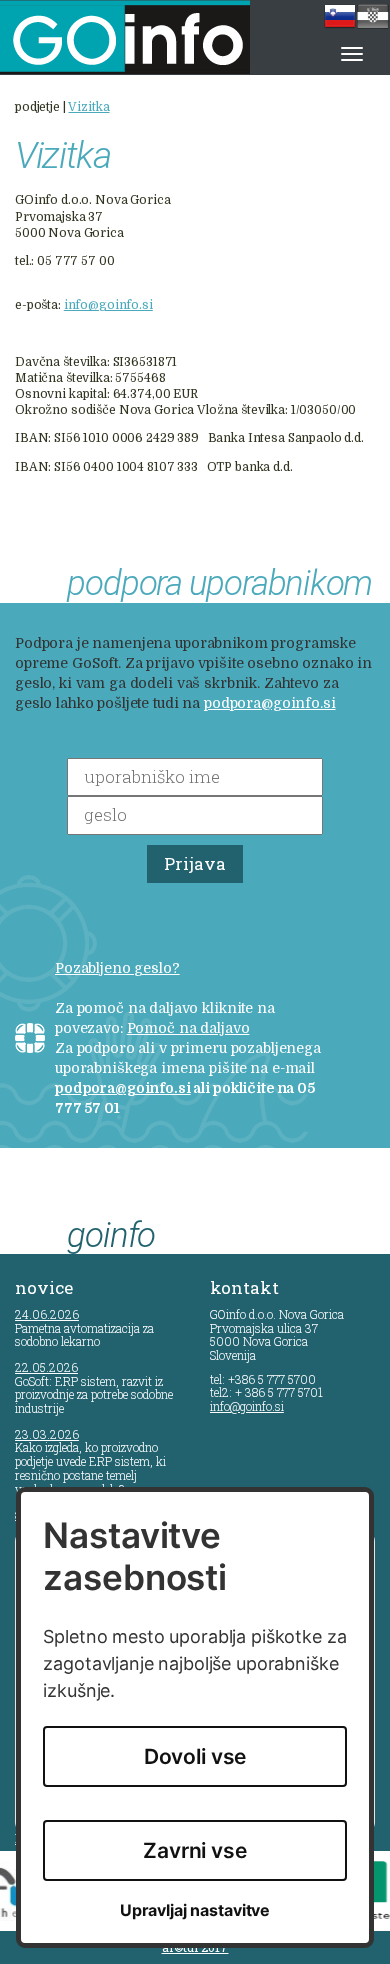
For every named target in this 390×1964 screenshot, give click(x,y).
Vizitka (88, 107)
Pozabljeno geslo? (117, 968)
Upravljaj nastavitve (195, 1910)
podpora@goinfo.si (270, 703)
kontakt (244, 1287)
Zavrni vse (195, 1850)
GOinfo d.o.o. (151, 37)
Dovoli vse (195, 1756)
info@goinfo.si (108, 305)
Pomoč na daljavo (188, 1028)
